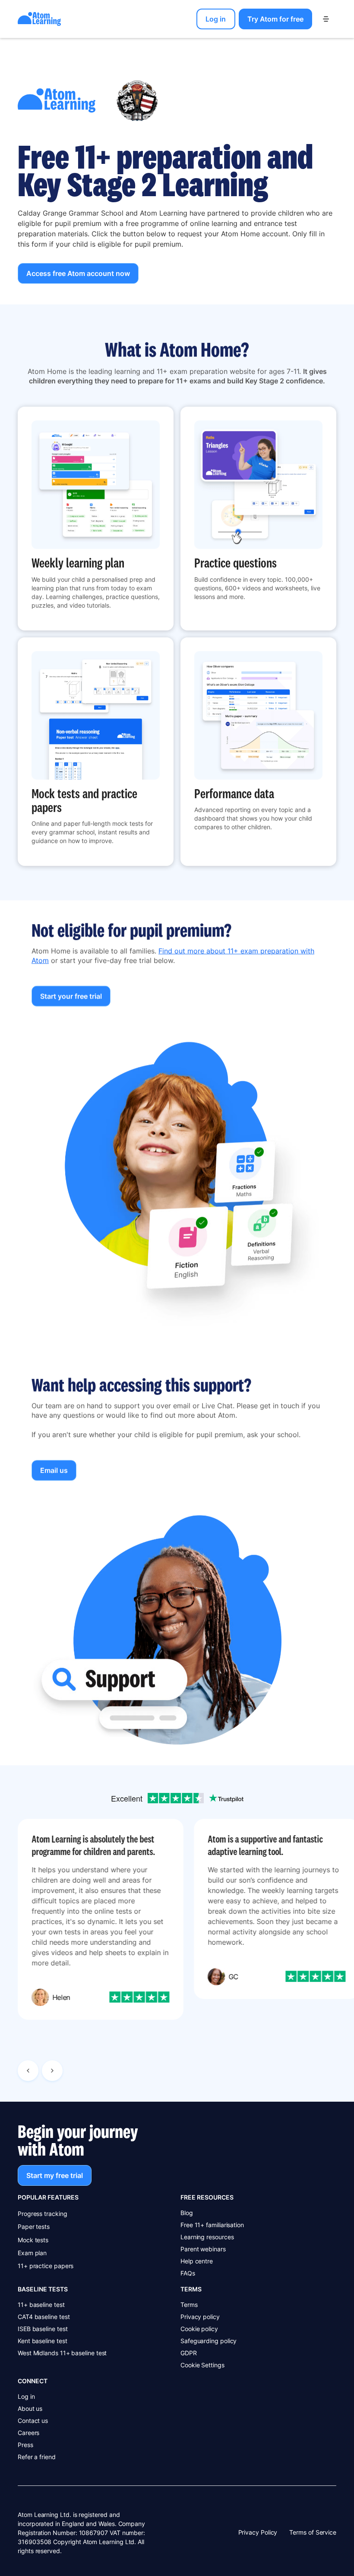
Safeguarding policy (209, 2341)
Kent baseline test (43, 2341)
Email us (54, 1470)
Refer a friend (37, 2457)
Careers (28, 2433)
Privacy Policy (258, 2532)
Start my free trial (55, 2175)
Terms (189, 2305)
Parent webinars (203, 2249)
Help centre (197, 2261)
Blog (187, 2213)
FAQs (188, 2273)
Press (25, 2445)
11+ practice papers (46, 2266)
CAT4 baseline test (44, 2317)
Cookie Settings (202, 2365)
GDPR (189, 2353)
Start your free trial (71, 997)
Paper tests (34, 2227)
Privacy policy (200, 2317)
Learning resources (207, 2237)
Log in (26, 2396)
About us (30, 2408)
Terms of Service (313, 2532)
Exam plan (32, 2253)
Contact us (33, 2421)
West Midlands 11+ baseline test (62, 2353)
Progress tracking (43, 2214)
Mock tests (33, 2240)
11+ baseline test (41, 2305)
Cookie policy (199, 2329)
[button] (326, 19)
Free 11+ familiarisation (212, 2225)
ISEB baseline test (43, 2329)
